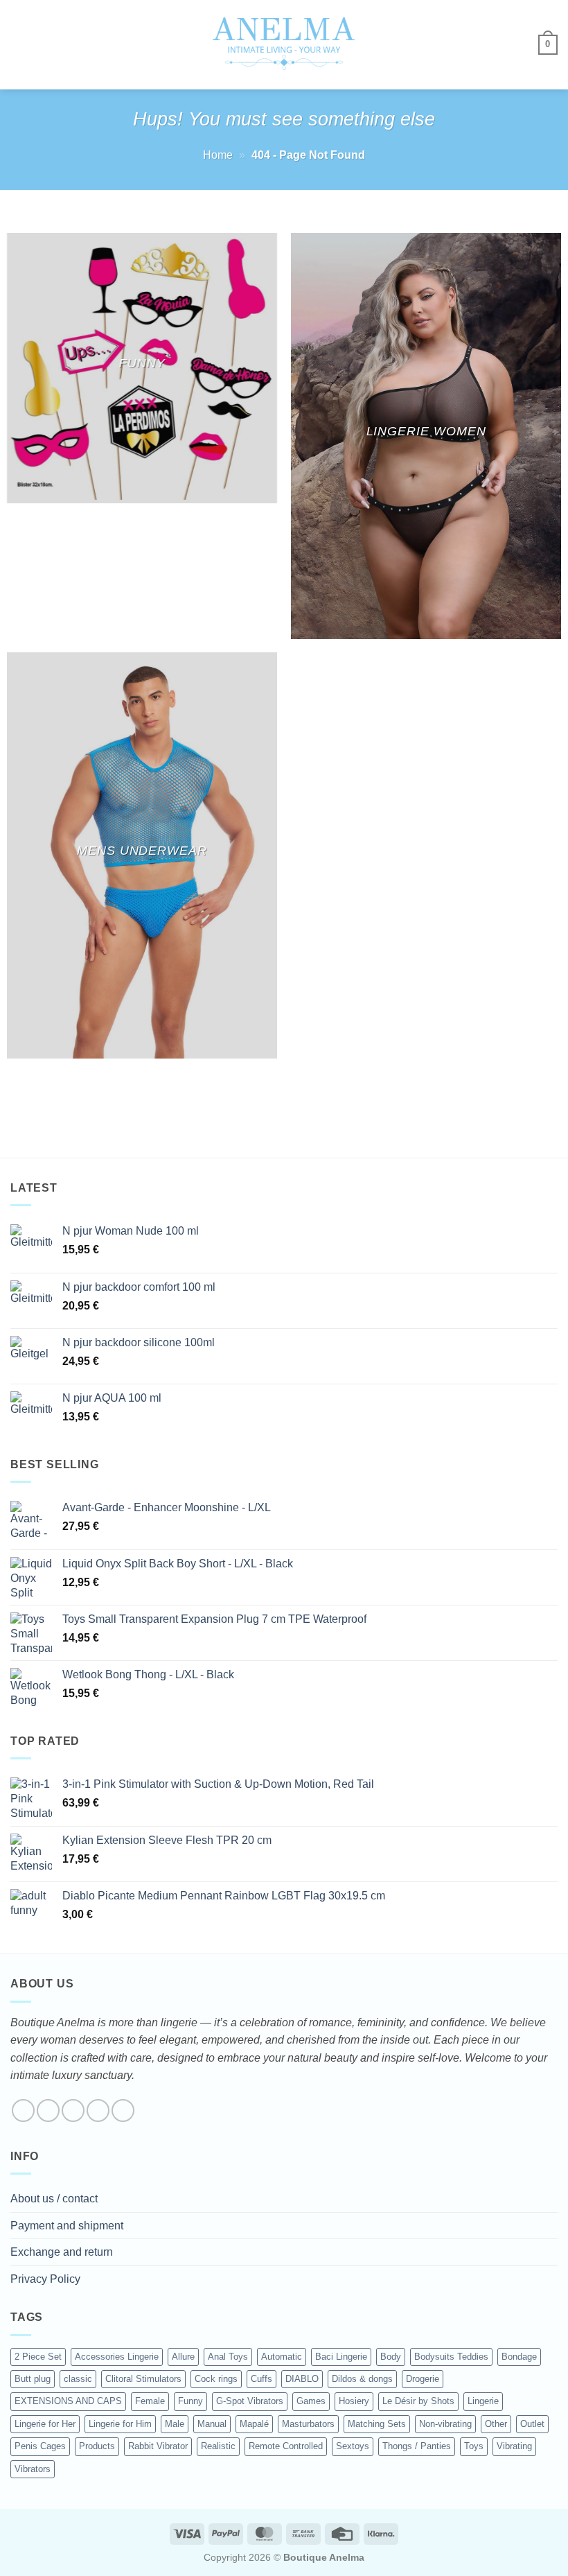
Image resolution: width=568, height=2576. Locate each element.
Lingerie (483, 2401)
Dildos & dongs (362, 2379)
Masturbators (308, 2424)
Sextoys (353, 2446)
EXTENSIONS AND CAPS (68, 2401)
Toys (474, 2446)
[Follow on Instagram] (48, 2111)
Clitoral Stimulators (143, 2379)
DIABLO (302, 2379)
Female (150, 2401)
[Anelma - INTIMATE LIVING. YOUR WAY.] (284, 44)
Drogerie (423, 2379)
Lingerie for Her (45, 2424)
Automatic (282, 2357)
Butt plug (33, 2379)
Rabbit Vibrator (158, 2446)
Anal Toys (228, 2357)
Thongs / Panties (417, 2446)
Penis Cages (40, 2446)
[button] (19, 45)
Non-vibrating (445, 2424)
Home (218, 155)
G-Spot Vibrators (250, 2401)
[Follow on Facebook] (23, 2111)
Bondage (519, 2357)
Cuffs (261, 2379)
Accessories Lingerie (117, 2357)
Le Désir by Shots (418, 2401)
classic (78, 2379)
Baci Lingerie (341, 2357)
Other (496, 2424)
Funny (190, 2401)
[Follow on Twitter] (73, 2111)
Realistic (218, 2446)
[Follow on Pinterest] (123, 2111)
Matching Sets (377, 2424)
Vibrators (33, 2469)
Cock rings (216, 2379)
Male (175, 2424)
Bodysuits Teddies (451, 2357)
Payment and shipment (67, 2226)
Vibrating (514, 2446)
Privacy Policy (45, 2279)
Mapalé (254, 2424)
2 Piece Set (38, 2357)
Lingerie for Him (120, 2424)
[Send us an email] (98, 2111)
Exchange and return (62, 2252)
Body (391, 2357)
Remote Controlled (286, 2446)
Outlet (532, 2424)
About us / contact (54, 2199)
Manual (212, 2424)
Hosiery (354, 2401)
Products (97, 2446)
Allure (183, 2357)
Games (311, 2401)
